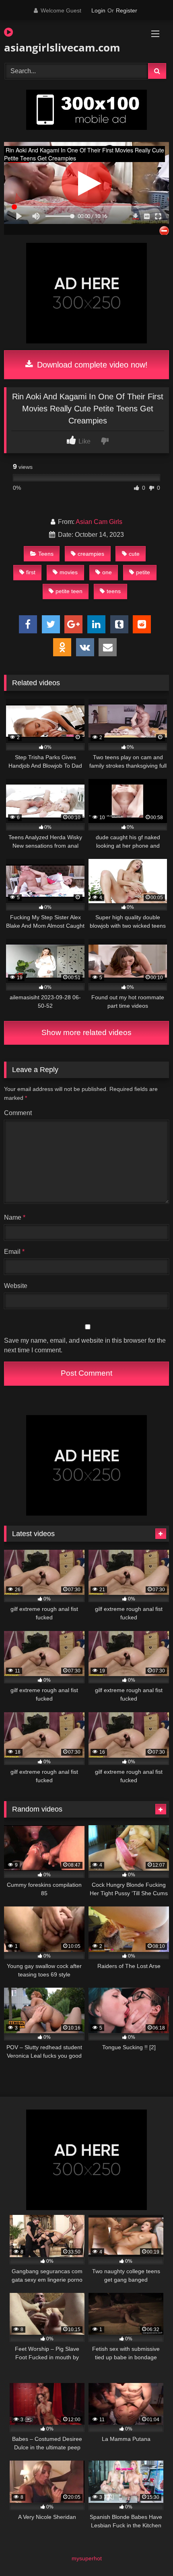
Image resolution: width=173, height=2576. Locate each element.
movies (69, 572)
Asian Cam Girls (99, 522)
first (31, 572)
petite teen (69, 591)
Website (16, 1286)
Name (15, 1217)
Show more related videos (86, 1032)
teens (114, 591)
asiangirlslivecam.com (60, 47)
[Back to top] (148, 2552)
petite (143, 572)
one (107, 572)
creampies (91, 554)
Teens (46, 554)
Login (98, 10)
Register (127, 10)
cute (134, 554)
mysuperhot (87, 2558)
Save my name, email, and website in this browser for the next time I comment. (85, 1345)
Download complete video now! (91, 365)
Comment (18, 1113)
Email (14, 1252)
